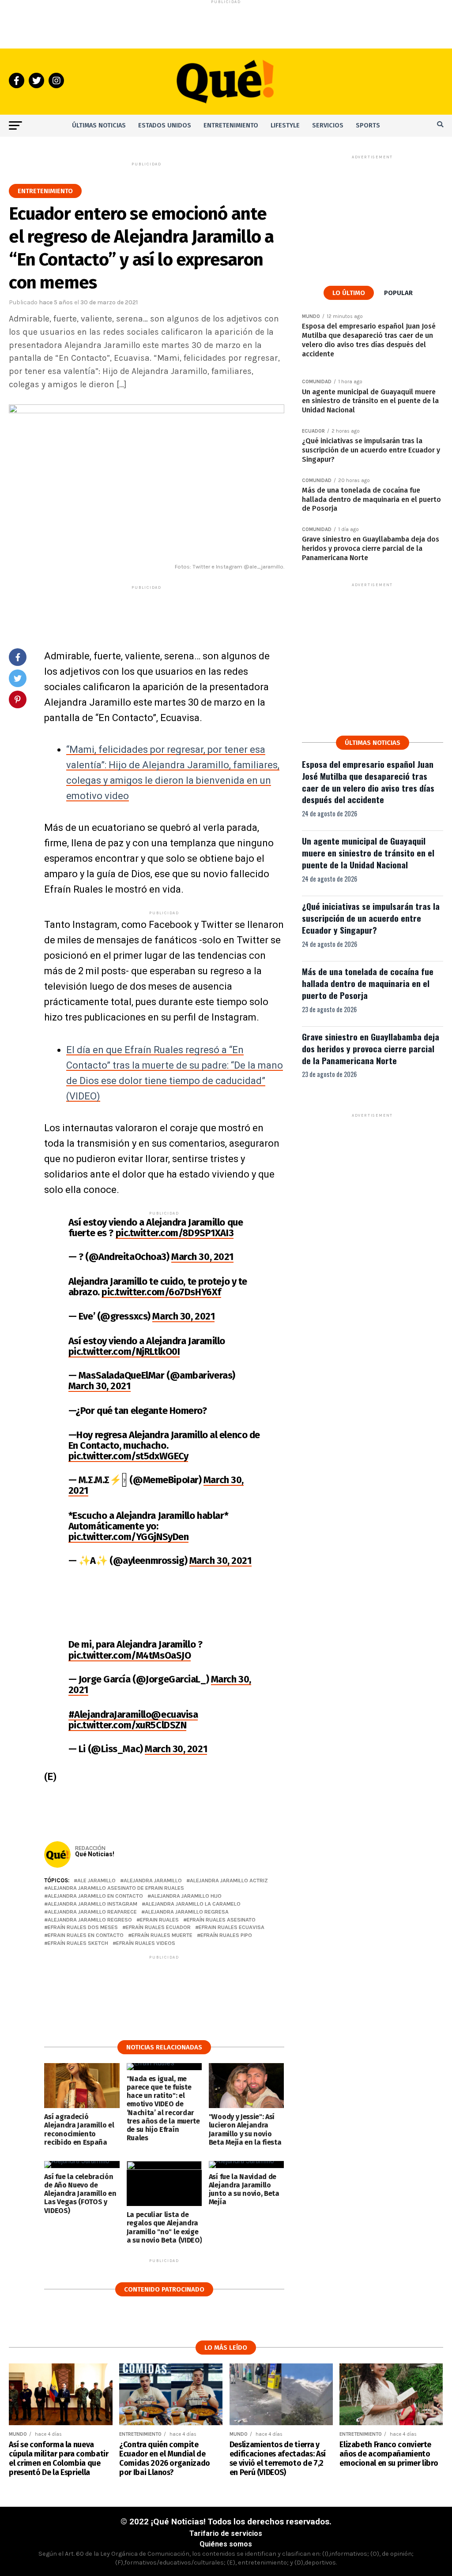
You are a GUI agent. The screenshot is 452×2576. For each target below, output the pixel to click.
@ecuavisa (174, 1714)
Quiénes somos (226, 2544)
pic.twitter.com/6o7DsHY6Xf (161, 1292)
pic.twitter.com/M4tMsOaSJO (130, 1655)
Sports (368, 125)
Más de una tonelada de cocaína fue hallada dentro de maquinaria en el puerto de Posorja (368, 983)
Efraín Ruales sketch (78, 1943)
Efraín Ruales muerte (162, 1935)
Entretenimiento (231, 125)
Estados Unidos (165, 125)
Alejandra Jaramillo (153, 1881)
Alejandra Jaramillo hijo (186, 1896)
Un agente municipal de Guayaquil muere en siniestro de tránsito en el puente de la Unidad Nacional (368, 853)
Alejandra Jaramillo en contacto (95, 1896)
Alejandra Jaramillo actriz (229, 1881)
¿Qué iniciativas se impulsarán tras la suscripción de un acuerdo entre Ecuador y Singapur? (371, 918)
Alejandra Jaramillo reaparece (92, 1912)
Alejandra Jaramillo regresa (187, 1912)
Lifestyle (285, 125)
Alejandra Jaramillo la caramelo (193, 1904)
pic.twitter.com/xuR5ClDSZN (128, 1725)
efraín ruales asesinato (221, 1920)
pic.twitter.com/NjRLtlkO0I (124, 1352)
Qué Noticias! (95, 1854)
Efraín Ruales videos (146, 1943)
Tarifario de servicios (226, 2533)
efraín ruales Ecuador (158, 1927)
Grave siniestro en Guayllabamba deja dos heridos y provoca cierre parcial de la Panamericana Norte (371, 1049)
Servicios (328, 125)
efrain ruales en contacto (86, 1935)
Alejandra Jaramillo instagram (92, 1904)
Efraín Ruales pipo (226, 1935)
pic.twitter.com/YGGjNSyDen (129, 1537)
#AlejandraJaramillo (110, 1714)
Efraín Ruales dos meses (83, 1927)
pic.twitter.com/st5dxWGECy (128, 1456)
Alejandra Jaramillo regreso (90, 1920)
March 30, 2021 (202, 1257)
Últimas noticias (99, 125)
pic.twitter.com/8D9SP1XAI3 (175, 1233)
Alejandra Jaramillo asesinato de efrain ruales (116, 1888)
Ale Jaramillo (96, 1881)
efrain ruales (159, 1920)
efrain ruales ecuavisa (232, 1927)
